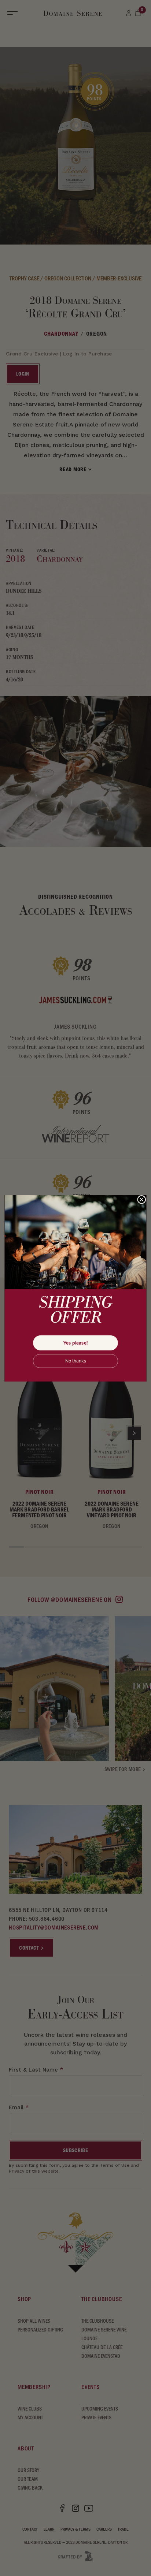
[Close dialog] (142, 1199)
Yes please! (75, 1343)
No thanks (76, 1361)
